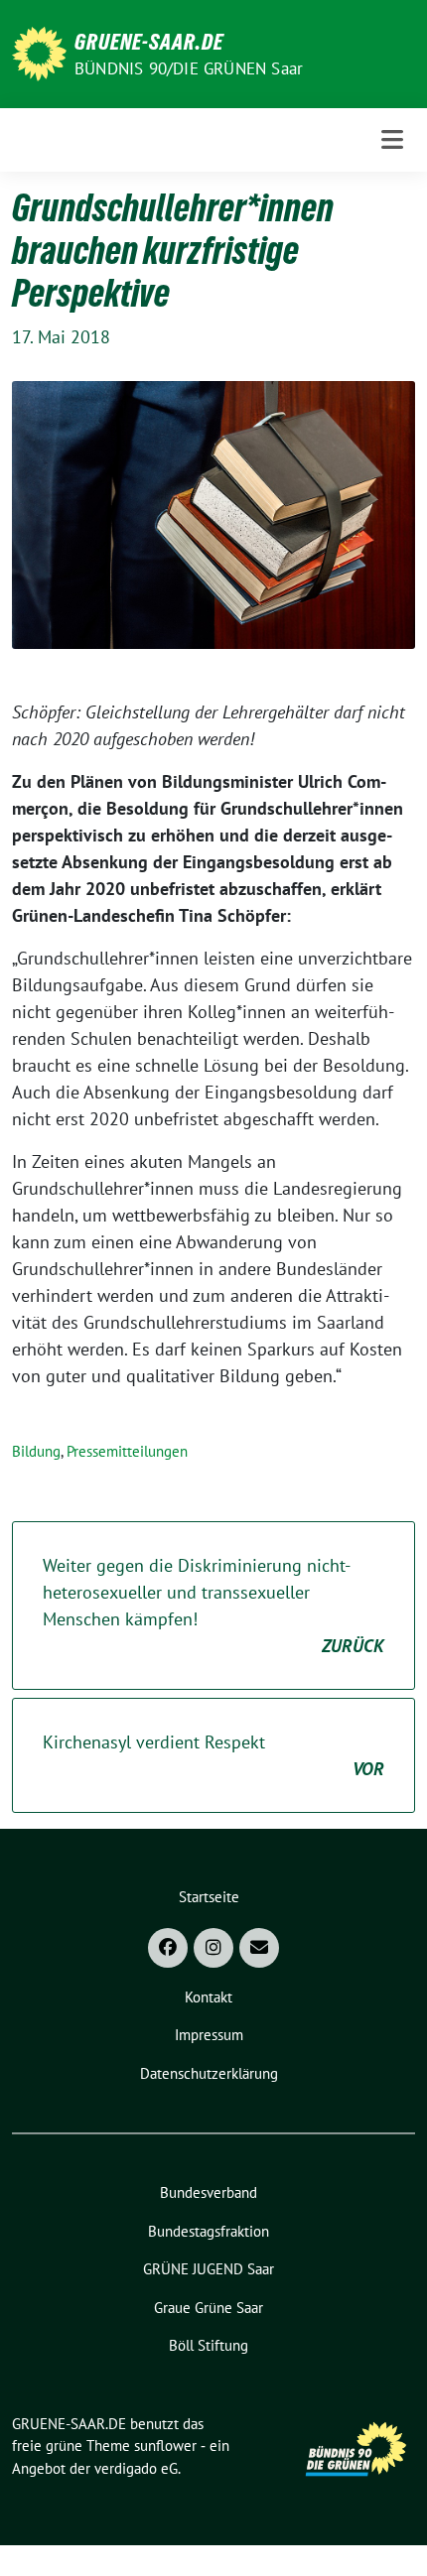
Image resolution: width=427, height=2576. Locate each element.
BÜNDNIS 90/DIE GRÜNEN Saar (189, 68)
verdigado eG (136, 2468)
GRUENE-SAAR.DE (149, 42)
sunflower (165, 2446)
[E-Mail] (259, 1948)
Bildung (36, 1451)
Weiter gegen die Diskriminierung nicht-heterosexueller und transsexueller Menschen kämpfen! (213, 1606)
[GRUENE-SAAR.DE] (39, 52)
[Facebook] (168, 1948)
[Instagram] (213, 1948)
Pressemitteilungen (127, 1451)
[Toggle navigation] (392, 139)
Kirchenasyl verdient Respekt (213, 1755)
